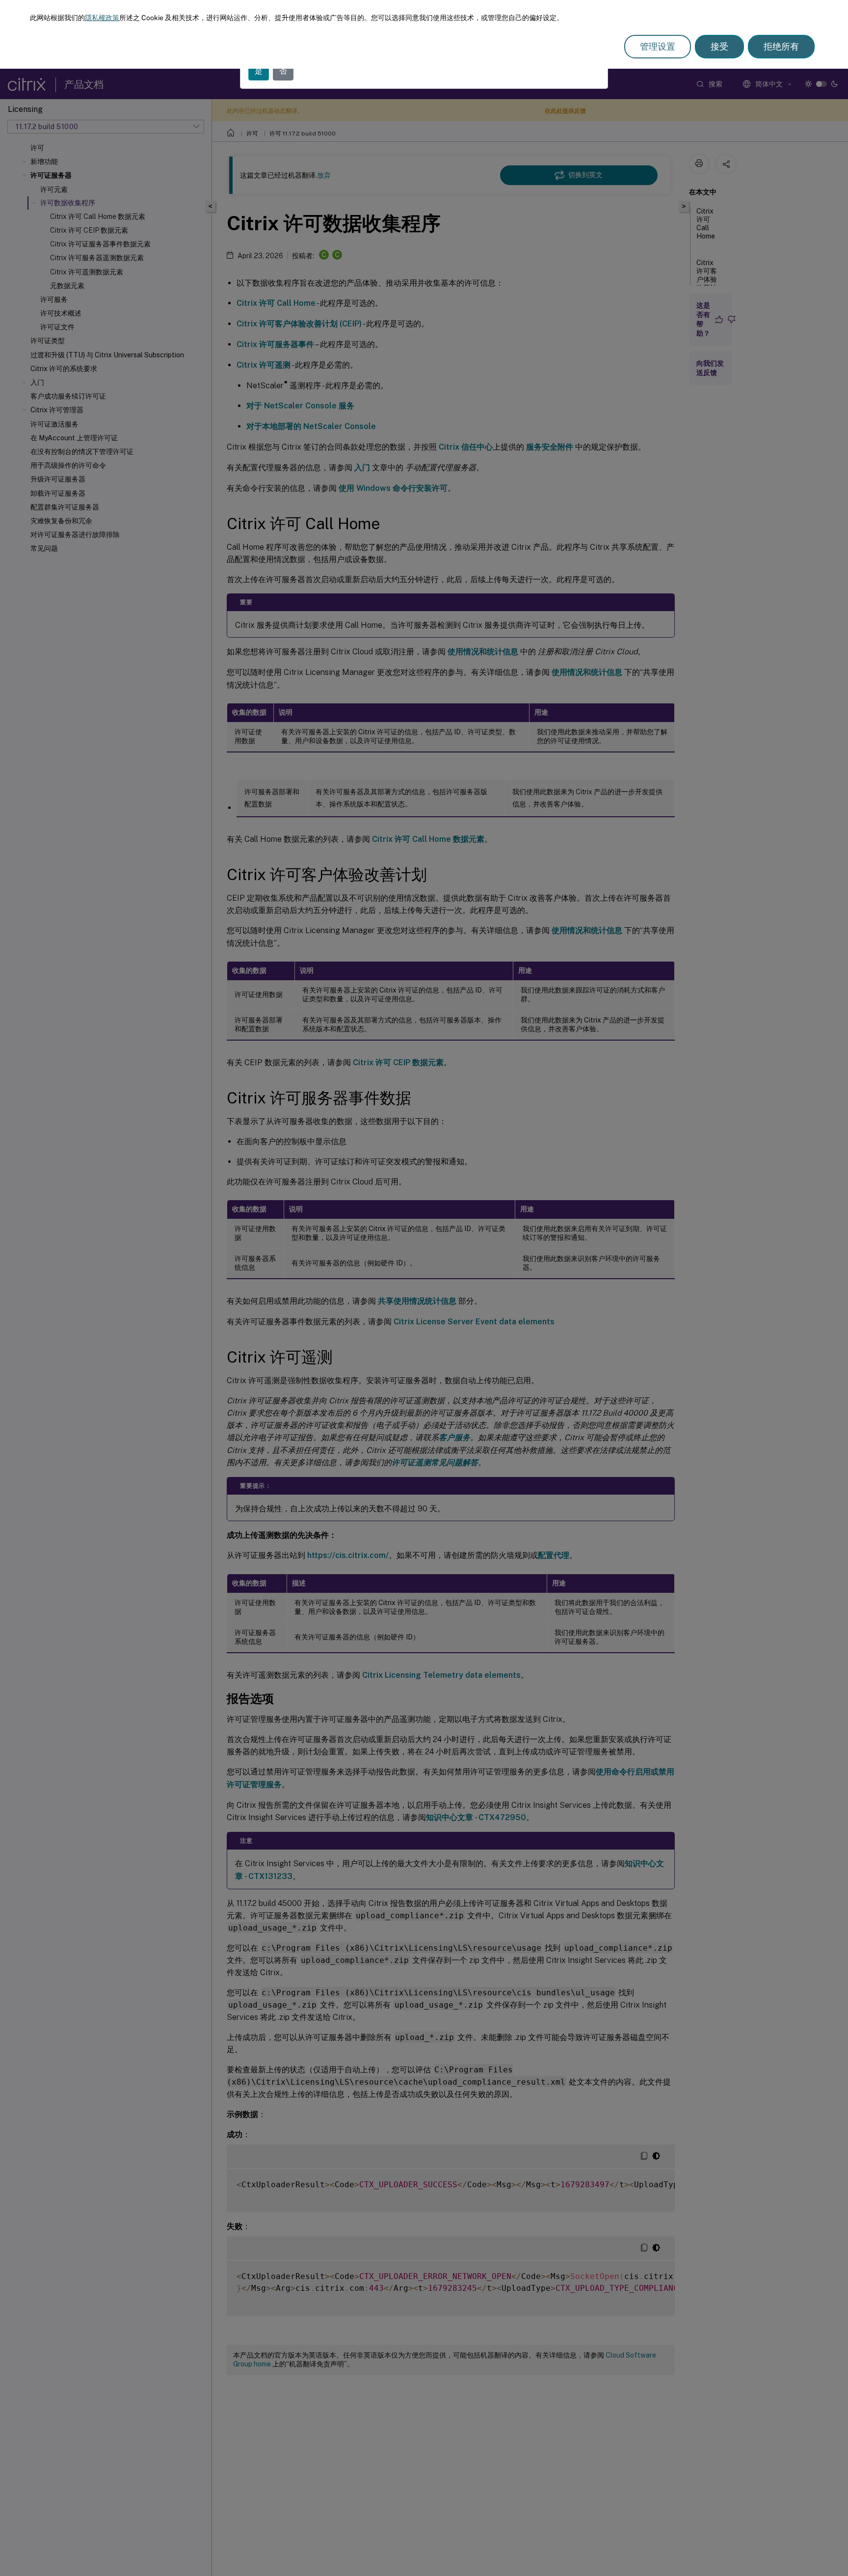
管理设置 (658, 46)
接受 (719, 46)
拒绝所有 (781, 46)
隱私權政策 (102, 18)
